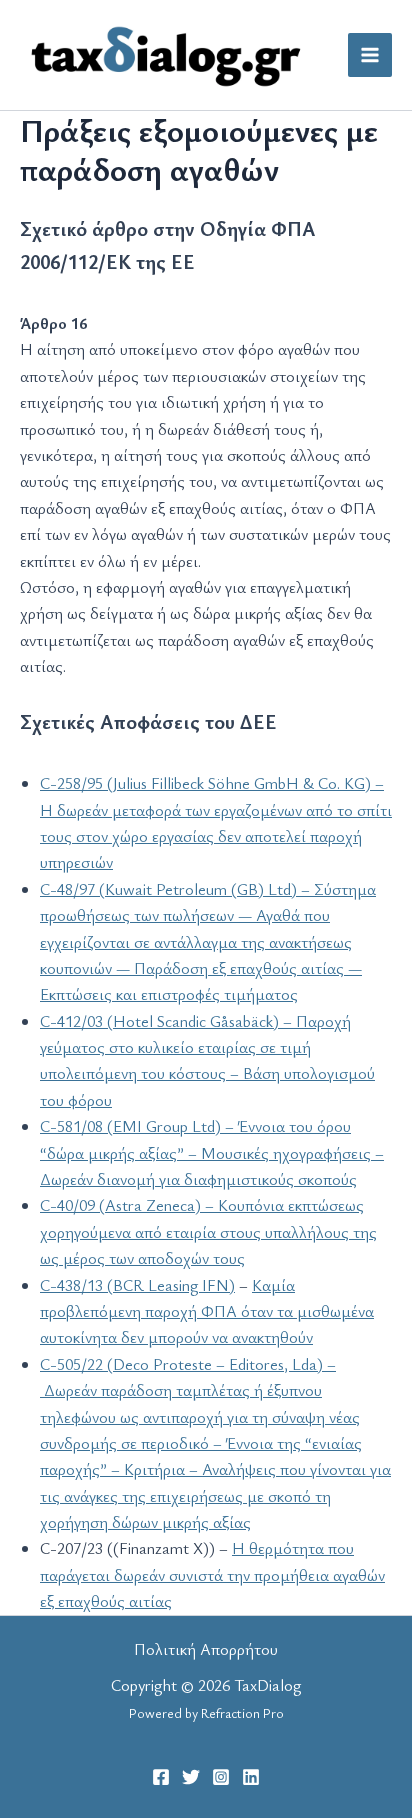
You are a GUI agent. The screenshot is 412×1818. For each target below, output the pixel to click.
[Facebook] (161, 1777)
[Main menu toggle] (370, 55)
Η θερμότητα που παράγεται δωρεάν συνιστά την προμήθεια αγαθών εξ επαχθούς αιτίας (212, 1574)
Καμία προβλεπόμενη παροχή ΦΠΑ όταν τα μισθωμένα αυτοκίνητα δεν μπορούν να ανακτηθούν (207, 1311)
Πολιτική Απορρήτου (206, 1649)
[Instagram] (221, 1777)
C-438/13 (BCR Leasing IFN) (137, 1285)
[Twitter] (191, 1777)
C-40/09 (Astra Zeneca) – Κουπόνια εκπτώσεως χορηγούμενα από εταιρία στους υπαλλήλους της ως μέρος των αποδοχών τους (208, 1231)
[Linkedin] (251, 1777)
